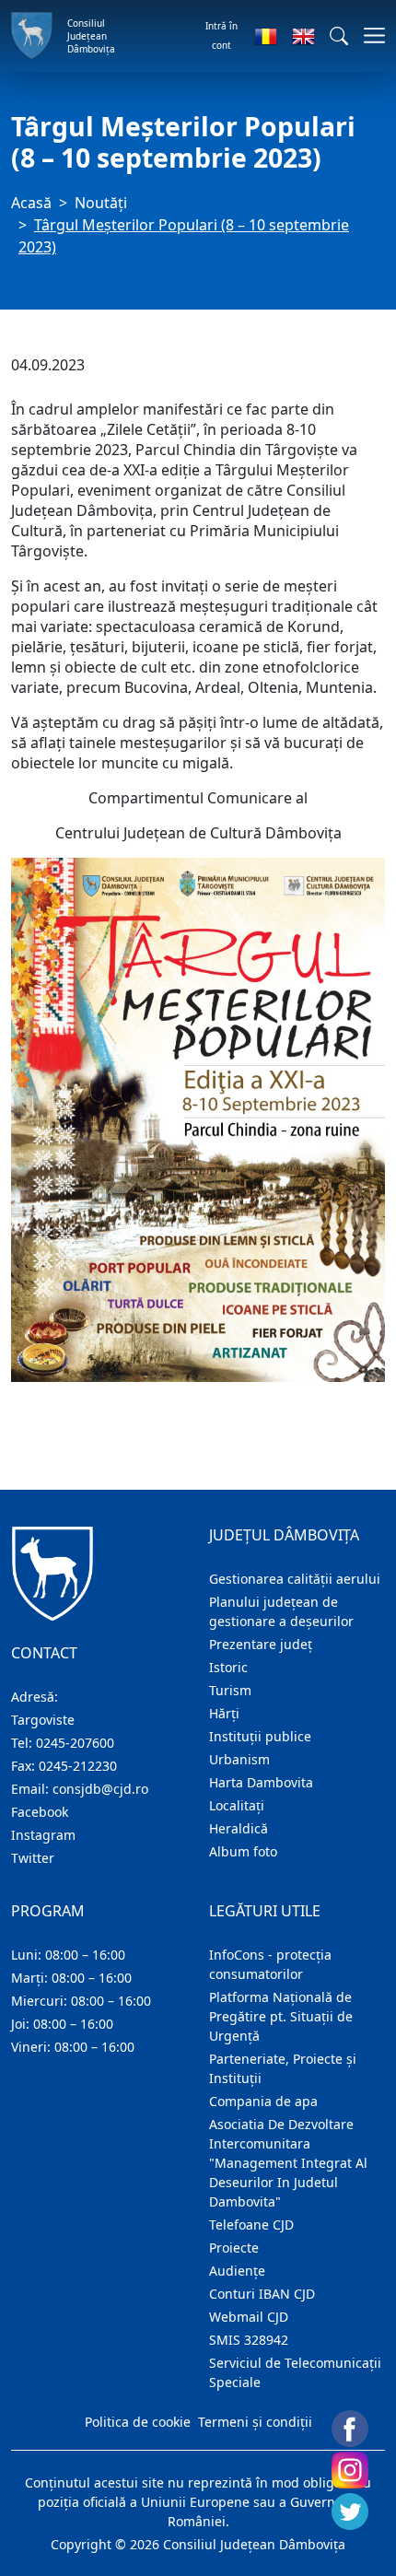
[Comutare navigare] (369, 35)
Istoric (228, 1667)
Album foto (243, 1851)
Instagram (43, 1835)
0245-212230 (78, 1766)
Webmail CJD (249, 2317)
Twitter (33, 1858)
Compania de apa (263, 2101)
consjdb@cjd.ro (100, 1789)
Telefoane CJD (251, 2225)
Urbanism (239, 1759)
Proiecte (234, 2248)
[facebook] (350, 2429)
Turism (230, 1690)
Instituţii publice (260, 1736)
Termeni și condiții (255, 2422)
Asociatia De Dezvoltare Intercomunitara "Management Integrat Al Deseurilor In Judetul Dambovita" (288, 2163)
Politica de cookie (138, 2422)
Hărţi (224, 1713)
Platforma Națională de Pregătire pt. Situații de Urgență (281, 2016)
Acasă (31, 203)
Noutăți (101, 203)
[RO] (266, 36)
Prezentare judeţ (261, 1644)
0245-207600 (75, 1743)
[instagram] (350, 2470)
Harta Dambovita (261, 1782)
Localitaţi (237, 1805)
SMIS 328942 (249, 2340)
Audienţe (237, 2271)
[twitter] (350, 2512)
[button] (339, 36)
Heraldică (239, 1828)
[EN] (303, 36)
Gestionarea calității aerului (295, 1579)
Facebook (40, 1812)
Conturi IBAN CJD (262, 2294)
